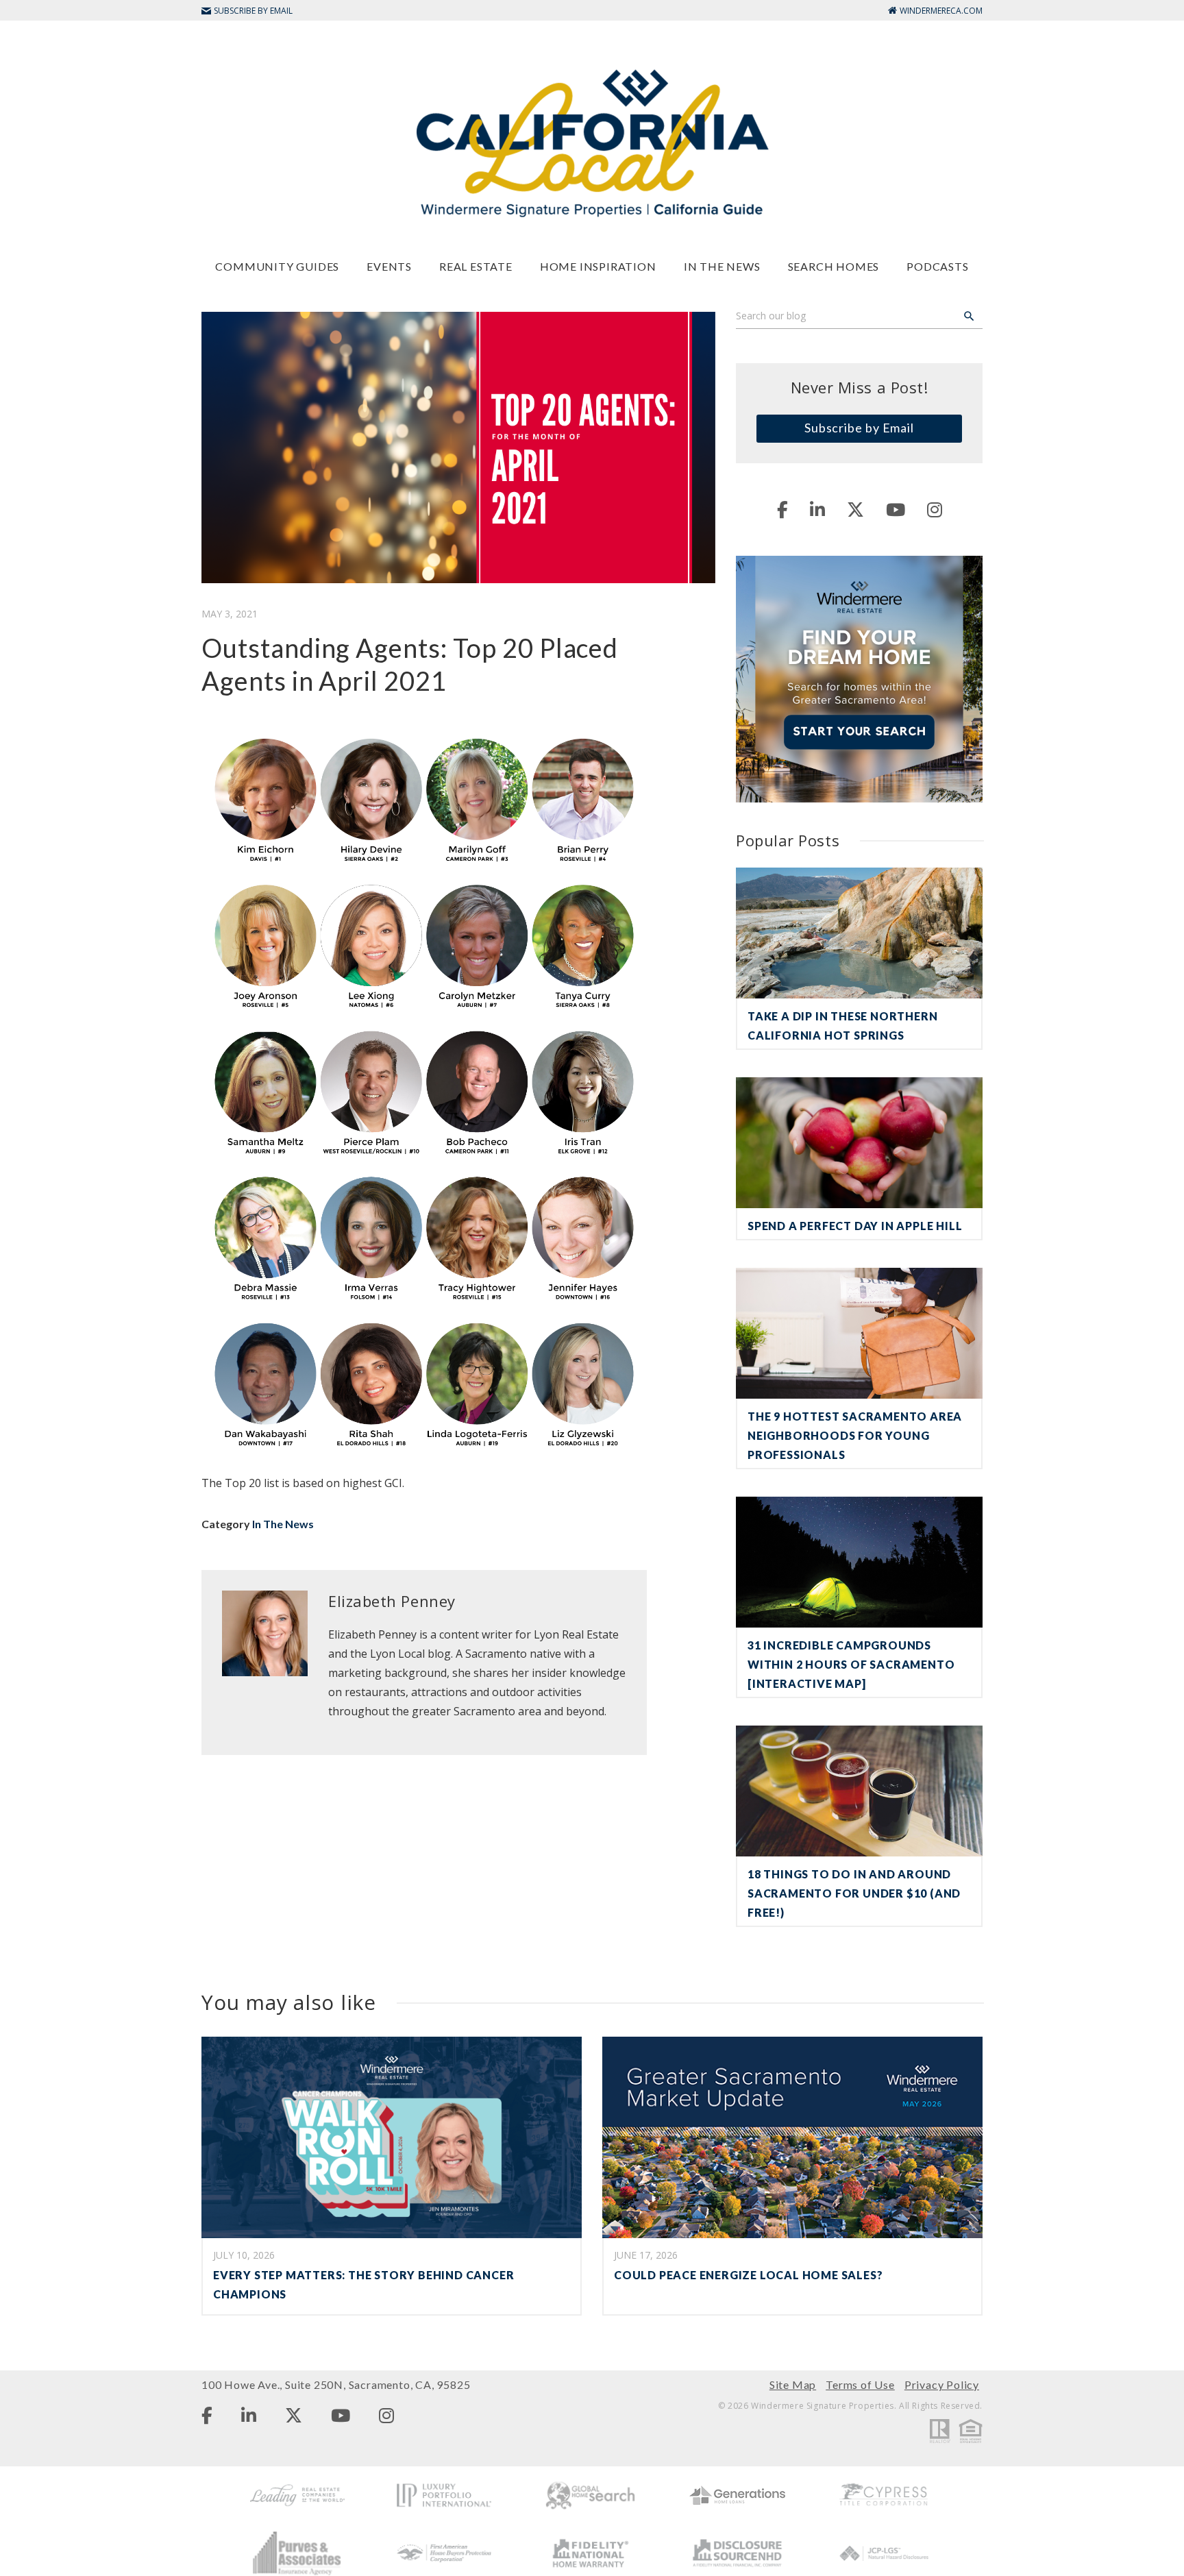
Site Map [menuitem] (793, 2384)
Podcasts (937, 266)
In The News (722, 266)
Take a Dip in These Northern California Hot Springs (842, 1026)
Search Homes (834, 266)
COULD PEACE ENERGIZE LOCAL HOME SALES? (748, 2275)
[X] (855, 509)
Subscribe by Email (859, 428)
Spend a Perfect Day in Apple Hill (855, 1226)
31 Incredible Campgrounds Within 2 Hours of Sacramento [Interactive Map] (851, 1664)
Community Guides (277, 266)
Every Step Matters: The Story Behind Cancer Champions (363, 2284)
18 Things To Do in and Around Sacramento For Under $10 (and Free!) (854, 1893)
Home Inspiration (598, 266)
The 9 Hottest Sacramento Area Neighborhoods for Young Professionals (855, 1435)
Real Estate (476, 266)
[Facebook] (782, 509)
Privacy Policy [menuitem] (942, 2384)
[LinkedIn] (817, 509)
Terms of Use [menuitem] (860, 2384)
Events (389, 266)
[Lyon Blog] (592, 142)
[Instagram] (935, 509)
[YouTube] (896, 509)
